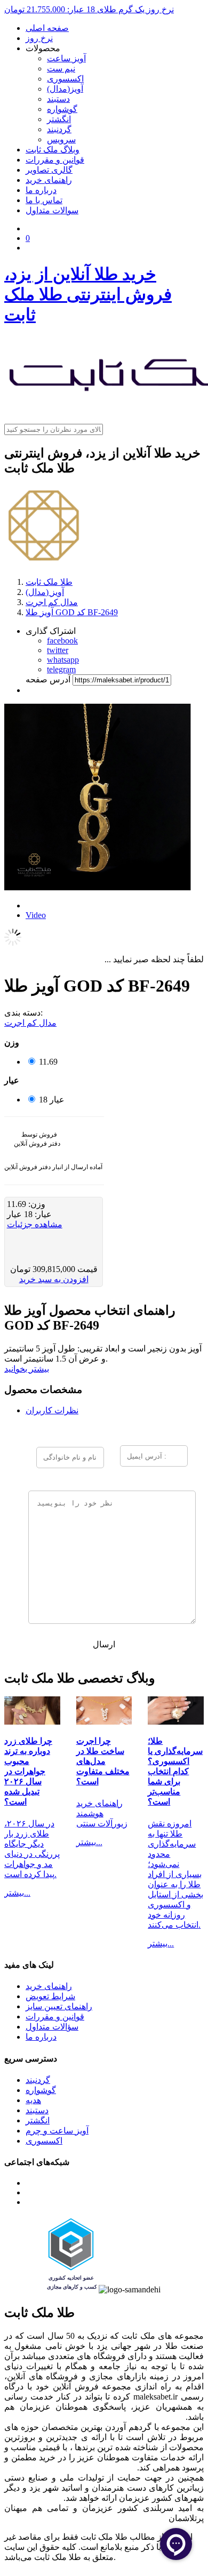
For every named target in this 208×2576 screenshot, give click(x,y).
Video (36, 915)
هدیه (33, 2100)
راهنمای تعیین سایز (59, 2006)
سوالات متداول (52, 210)
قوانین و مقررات (55, 160)
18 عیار (52, 1100)
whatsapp (63, 660)
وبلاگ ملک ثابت (53, 150)
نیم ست (61, 69)
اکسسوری (65, 79)
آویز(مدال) (65, 89)
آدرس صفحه (48, 679)
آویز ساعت (66, 58)
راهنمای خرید (49, 180)
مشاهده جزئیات (35, 1224)
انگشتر (59, 119)
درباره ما (41, 190)
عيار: (42, 1214)
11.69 (48, 1062)
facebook (62, 641)
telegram (61, 669)
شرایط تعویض (50, 1996)
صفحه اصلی (47, 28)
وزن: (36, 1204)
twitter (58, 650)
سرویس (61, 139)
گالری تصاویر (49, 170)
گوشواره (62, 109)
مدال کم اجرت (30, 1023)
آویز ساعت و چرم (57, 2131)
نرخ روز (39, 38)
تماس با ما (44, 200)
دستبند (58, 99)
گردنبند (59, 129)
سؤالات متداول (52, 2027)
